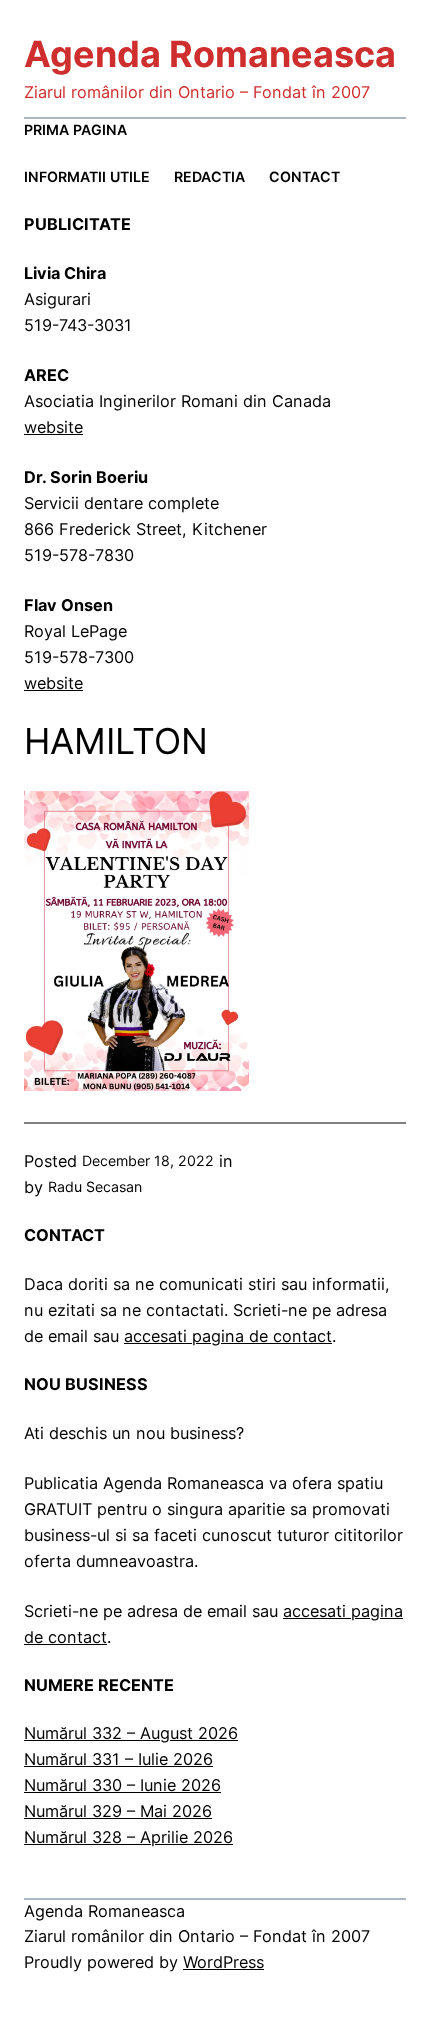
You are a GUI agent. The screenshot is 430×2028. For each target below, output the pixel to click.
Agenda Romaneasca (210, 54)
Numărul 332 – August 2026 (131, 1733)
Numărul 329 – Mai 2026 (118, 1811)
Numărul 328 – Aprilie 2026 (128, 1837)
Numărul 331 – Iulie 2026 (118, 1759)
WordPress (223, 1962)
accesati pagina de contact (228, 1336)
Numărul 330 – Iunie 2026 (122, 1785)
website (53, 427)
